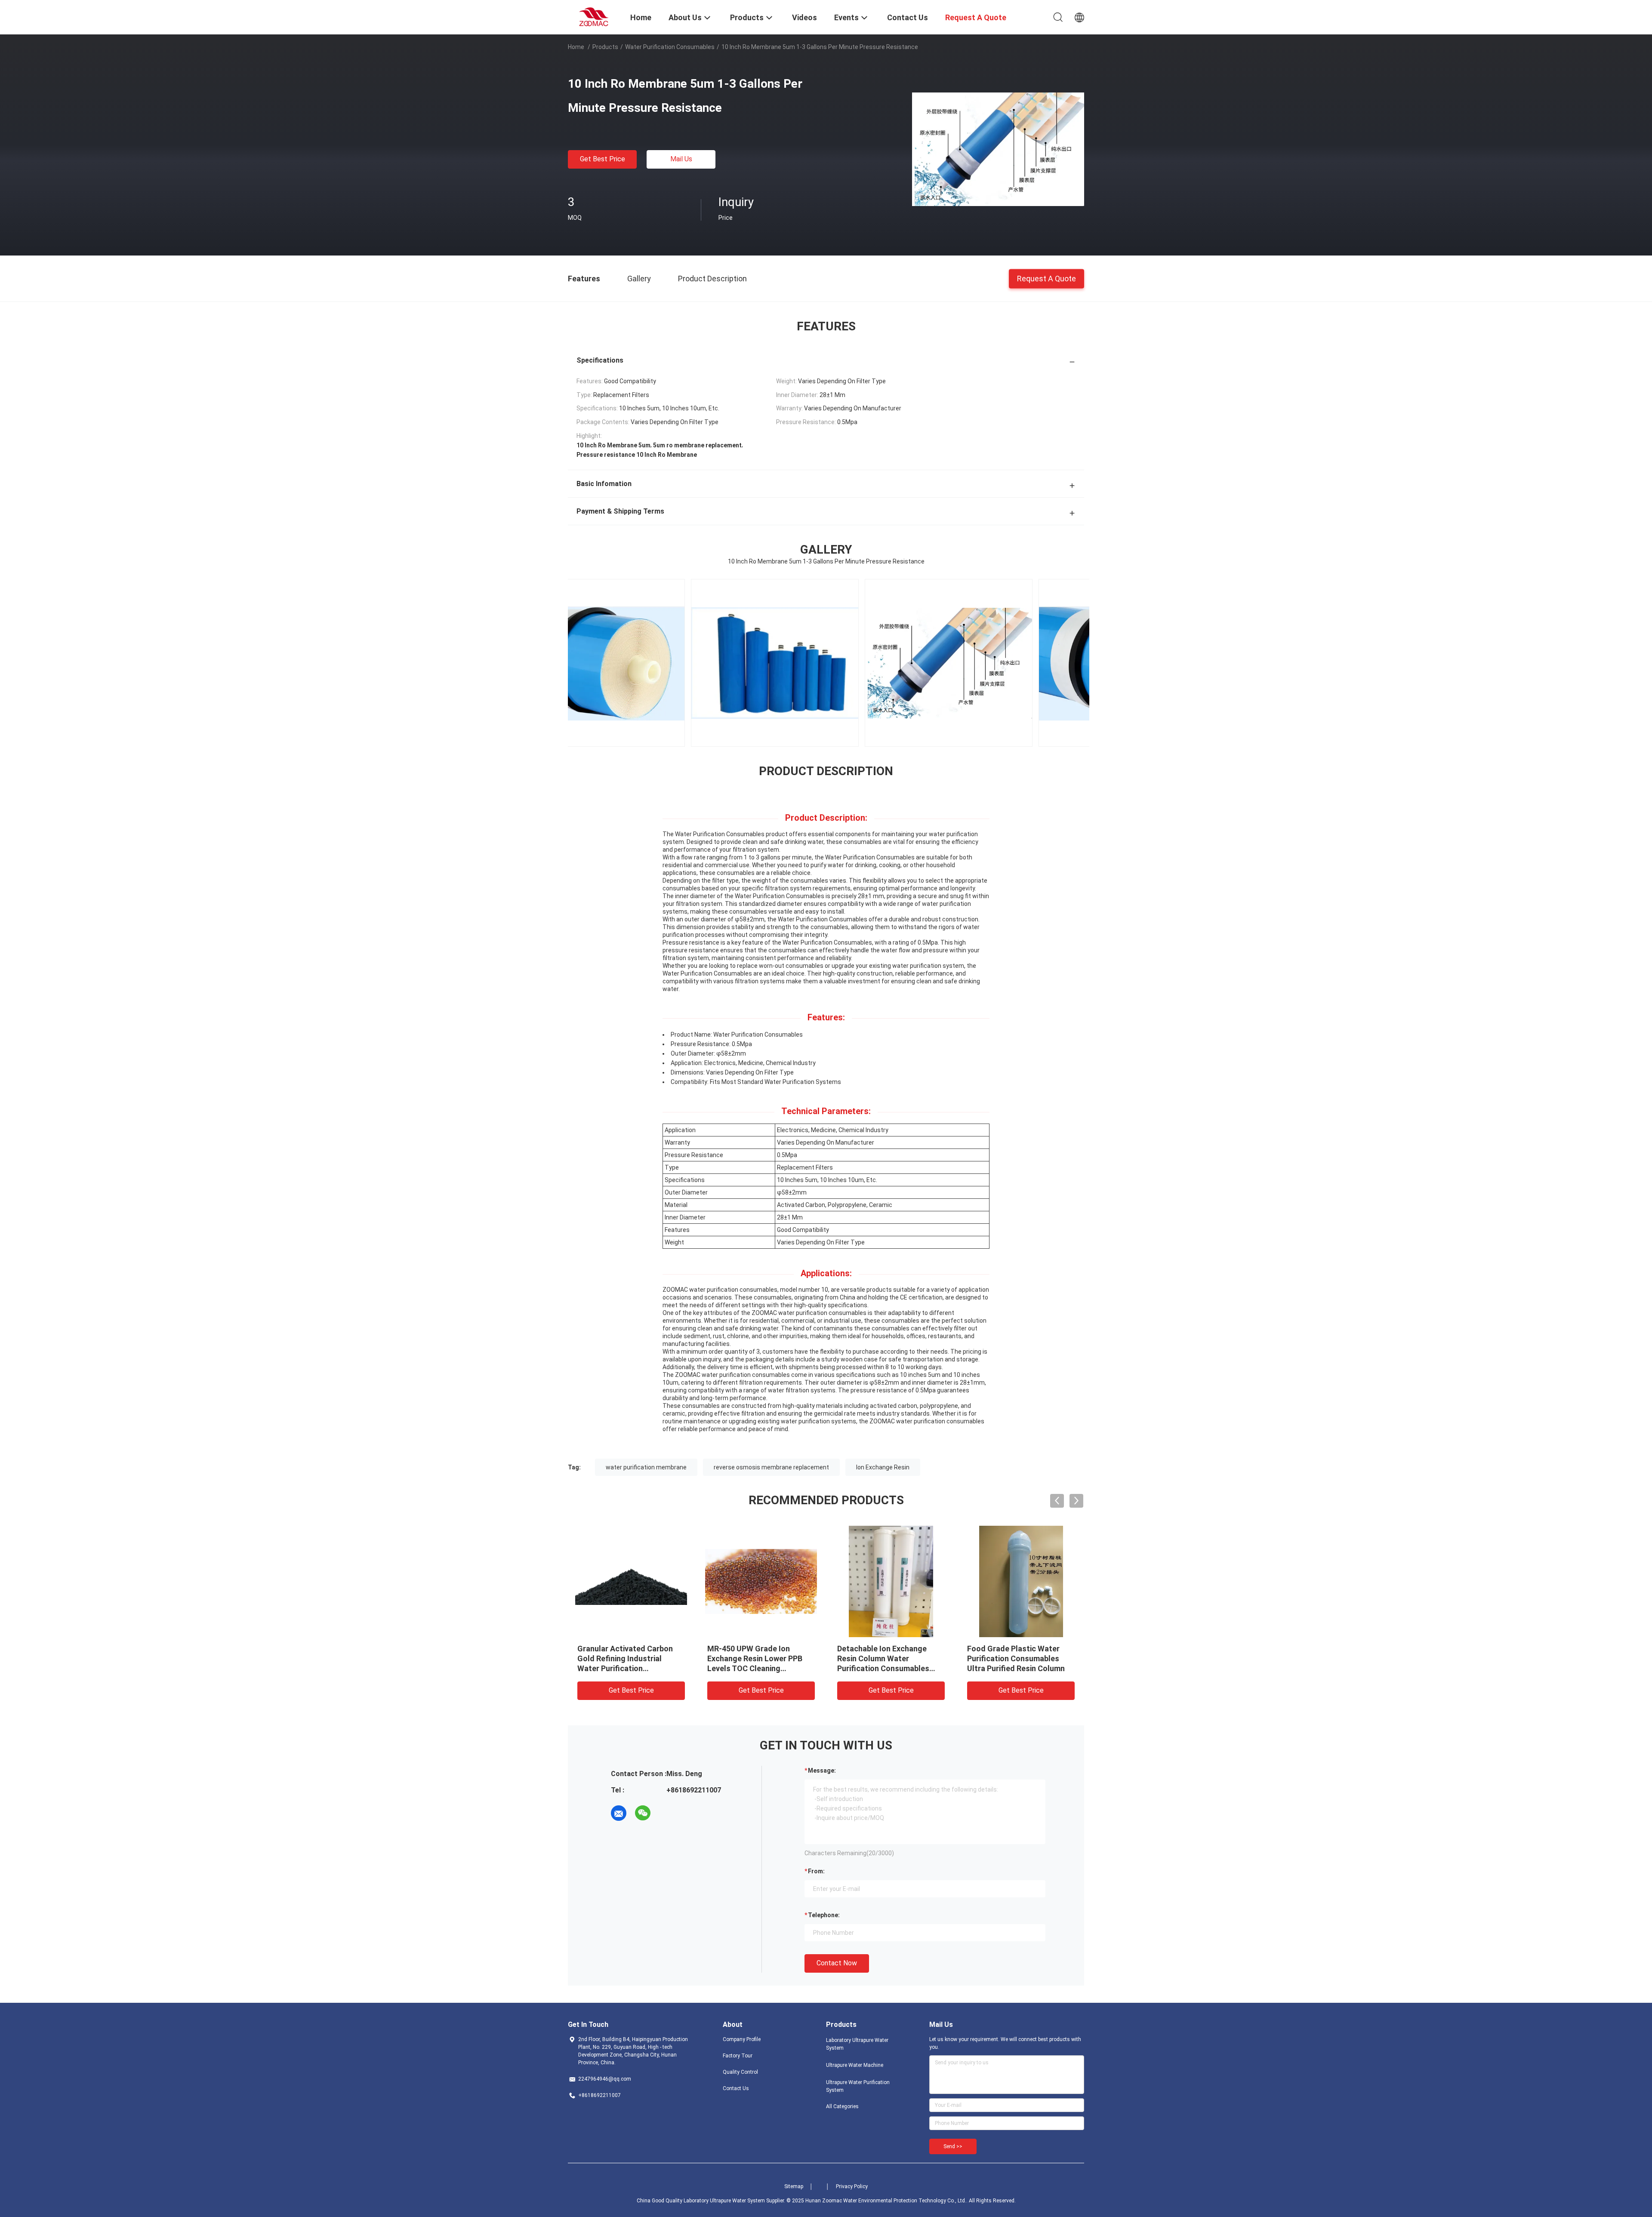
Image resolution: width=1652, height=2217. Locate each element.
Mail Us (681, 159)
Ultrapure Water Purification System (858, 2086)
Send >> (953, 2146)
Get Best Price (603, 159)
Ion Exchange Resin (883, 1467)
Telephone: (824, 1915)
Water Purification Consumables (670, 47)
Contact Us (736, 2088)
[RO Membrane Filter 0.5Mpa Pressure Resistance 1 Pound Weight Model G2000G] (891, 1581)
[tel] (667, 1813)
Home (576, 47)
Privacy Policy (852, 2186)
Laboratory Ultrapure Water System (857, 2044)
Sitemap (794, 2186)
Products (605, 47)
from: (816, 1871)
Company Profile (742, 2039)
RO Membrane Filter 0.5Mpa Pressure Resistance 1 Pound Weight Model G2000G (889, 1658)
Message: (822, 1771)
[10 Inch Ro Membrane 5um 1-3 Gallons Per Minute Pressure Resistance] (998, 149)
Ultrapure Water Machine (855, 2065)
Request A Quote (1046, 278)
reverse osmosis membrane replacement (771, 1467)
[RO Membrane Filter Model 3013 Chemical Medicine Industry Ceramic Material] (761, 1581)
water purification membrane (646, 1467)
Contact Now (837, 1963)
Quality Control (740, 2072)
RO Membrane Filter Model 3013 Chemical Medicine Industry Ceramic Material (755, 1658)
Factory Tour (738, 2056)
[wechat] (643, 1813)
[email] (619, 1813)
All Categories (842, 2106)
